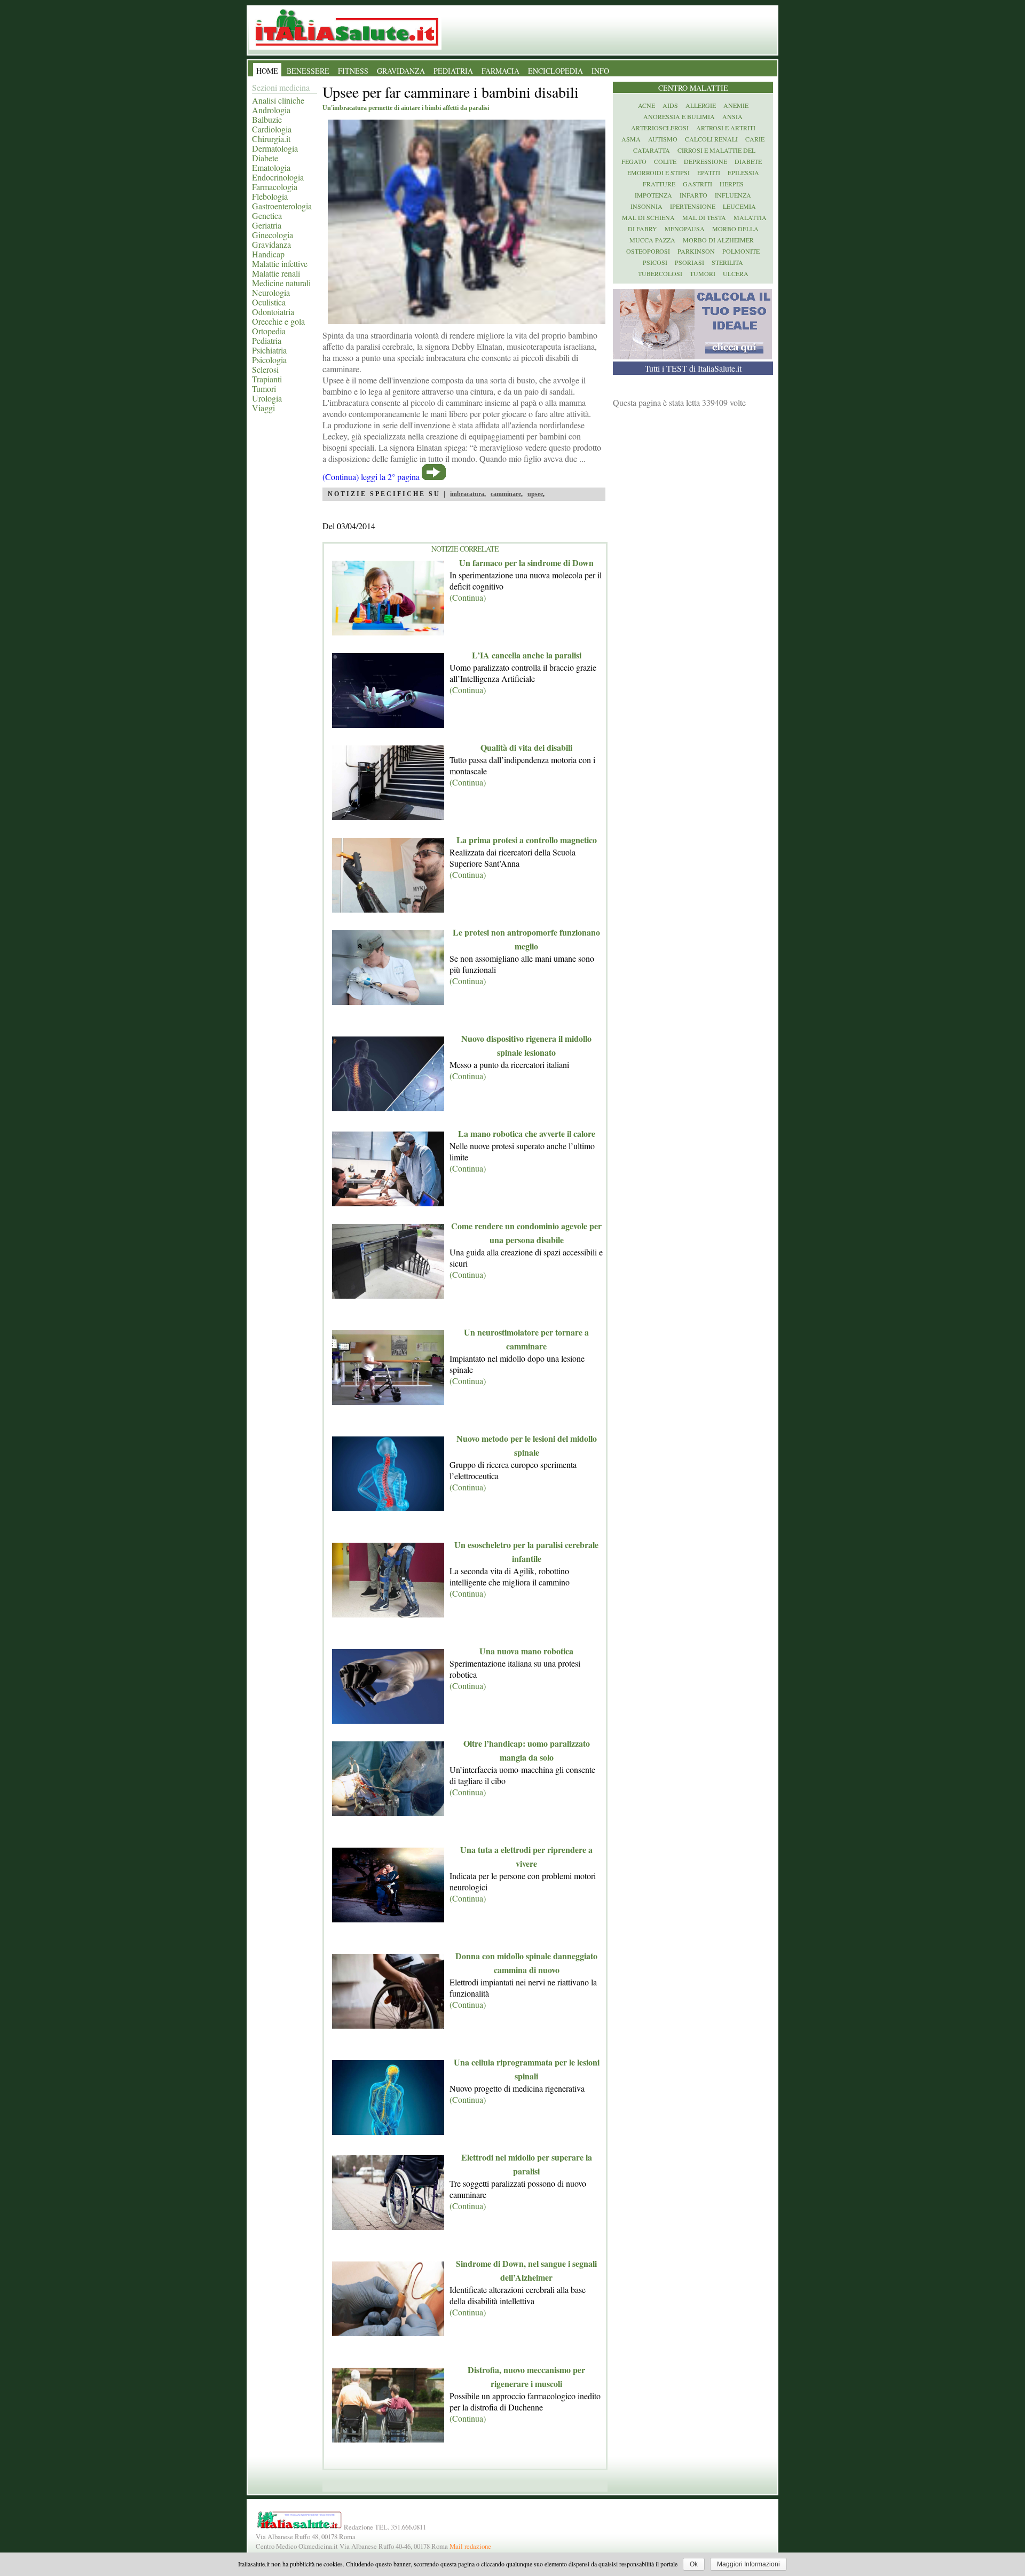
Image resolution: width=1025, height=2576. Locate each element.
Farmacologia (275, 187)
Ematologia (271, 167)
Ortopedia (269, 331)
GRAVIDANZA (401, 71)
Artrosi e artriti (726, 128)
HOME (267, 71)
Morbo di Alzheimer (718, 240)
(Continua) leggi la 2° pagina (371, 477)
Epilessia (743, 172)
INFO (600, 71)
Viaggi (263, 408)
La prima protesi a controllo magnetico (527, 840)
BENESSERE (308, 71)
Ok (694, 2564)
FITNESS (353, 71)
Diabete (265, 158)
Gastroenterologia (282, 206)
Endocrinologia (278, 177)
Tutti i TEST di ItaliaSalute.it (693, 368)
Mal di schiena (648, 217)
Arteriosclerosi (660, 128)
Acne (646, 105)
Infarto (693, 195)
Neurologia (271, 292)
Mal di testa (704, 217)
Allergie (701, 105)
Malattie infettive (280, 264)
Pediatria (267, 340)
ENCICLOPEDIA (555, 71)
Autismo (663, 139)
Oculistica (269, 302)
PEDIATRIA (453, 71)
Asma (631, 139)
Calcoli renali (711, 139)
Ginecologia (273, 235)
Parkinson (696, 251)
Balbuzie (267, 119)
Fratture (659, 184)
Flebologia (270, 196)
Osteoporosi (648, 251)
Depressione (705, 161)
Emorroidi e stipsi (659, 172)
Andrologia (271, 110)
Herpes (732, 184)
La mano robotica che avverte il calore (527, 1133)
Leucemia (739, 206)
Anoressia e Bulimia (679, 116)
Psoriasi (689, 262)
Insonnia (646, 206)
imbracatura (467, 494)
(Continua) (468, 597)
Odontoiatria (273, 312)
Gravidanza (271, 244)
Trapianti (267, 379)
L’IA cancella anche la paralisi (527, 655)
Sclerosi (265, 369)
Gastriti (697, 184)
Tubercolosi (660, 273)
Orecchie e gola (278, 321)
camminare (506, 494)
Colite (665, 161)
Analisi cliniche (278, 100)
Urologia (267, 398)
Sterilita (727, 262)
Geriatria (267, 225)
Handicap (268, 254)
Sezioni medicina (281, 87)
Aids (670, 105)
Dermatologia (275, 148)
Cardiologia (272, 129)
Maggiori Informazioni (748, 2564)
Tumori (264, 388)
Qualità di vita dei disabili (526, 747)
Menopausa (685, 229)
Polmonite (741, 251)
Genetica (267, 215)
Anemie (736, 105)
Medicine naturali (281, 283)
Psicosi (655, 262)
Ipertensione (693, 206)
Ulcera (736, 273)
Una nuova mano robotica (526, 1651)
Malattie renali (276, 273)
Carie (755, 139)
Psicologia (269, 360)
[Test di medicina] (692, 356)
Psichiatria (269, 350)
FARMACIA (500, 71)
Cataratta (652, 150)
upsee (535, 494)
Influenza (733, 195)
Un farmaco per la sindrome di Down (526, 563)
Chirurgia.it (271, 139)
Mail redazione (470, 2546)
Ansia (732, 116)
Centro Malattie (693, 88)
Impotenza (653, 195)
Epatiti (709, 172)
